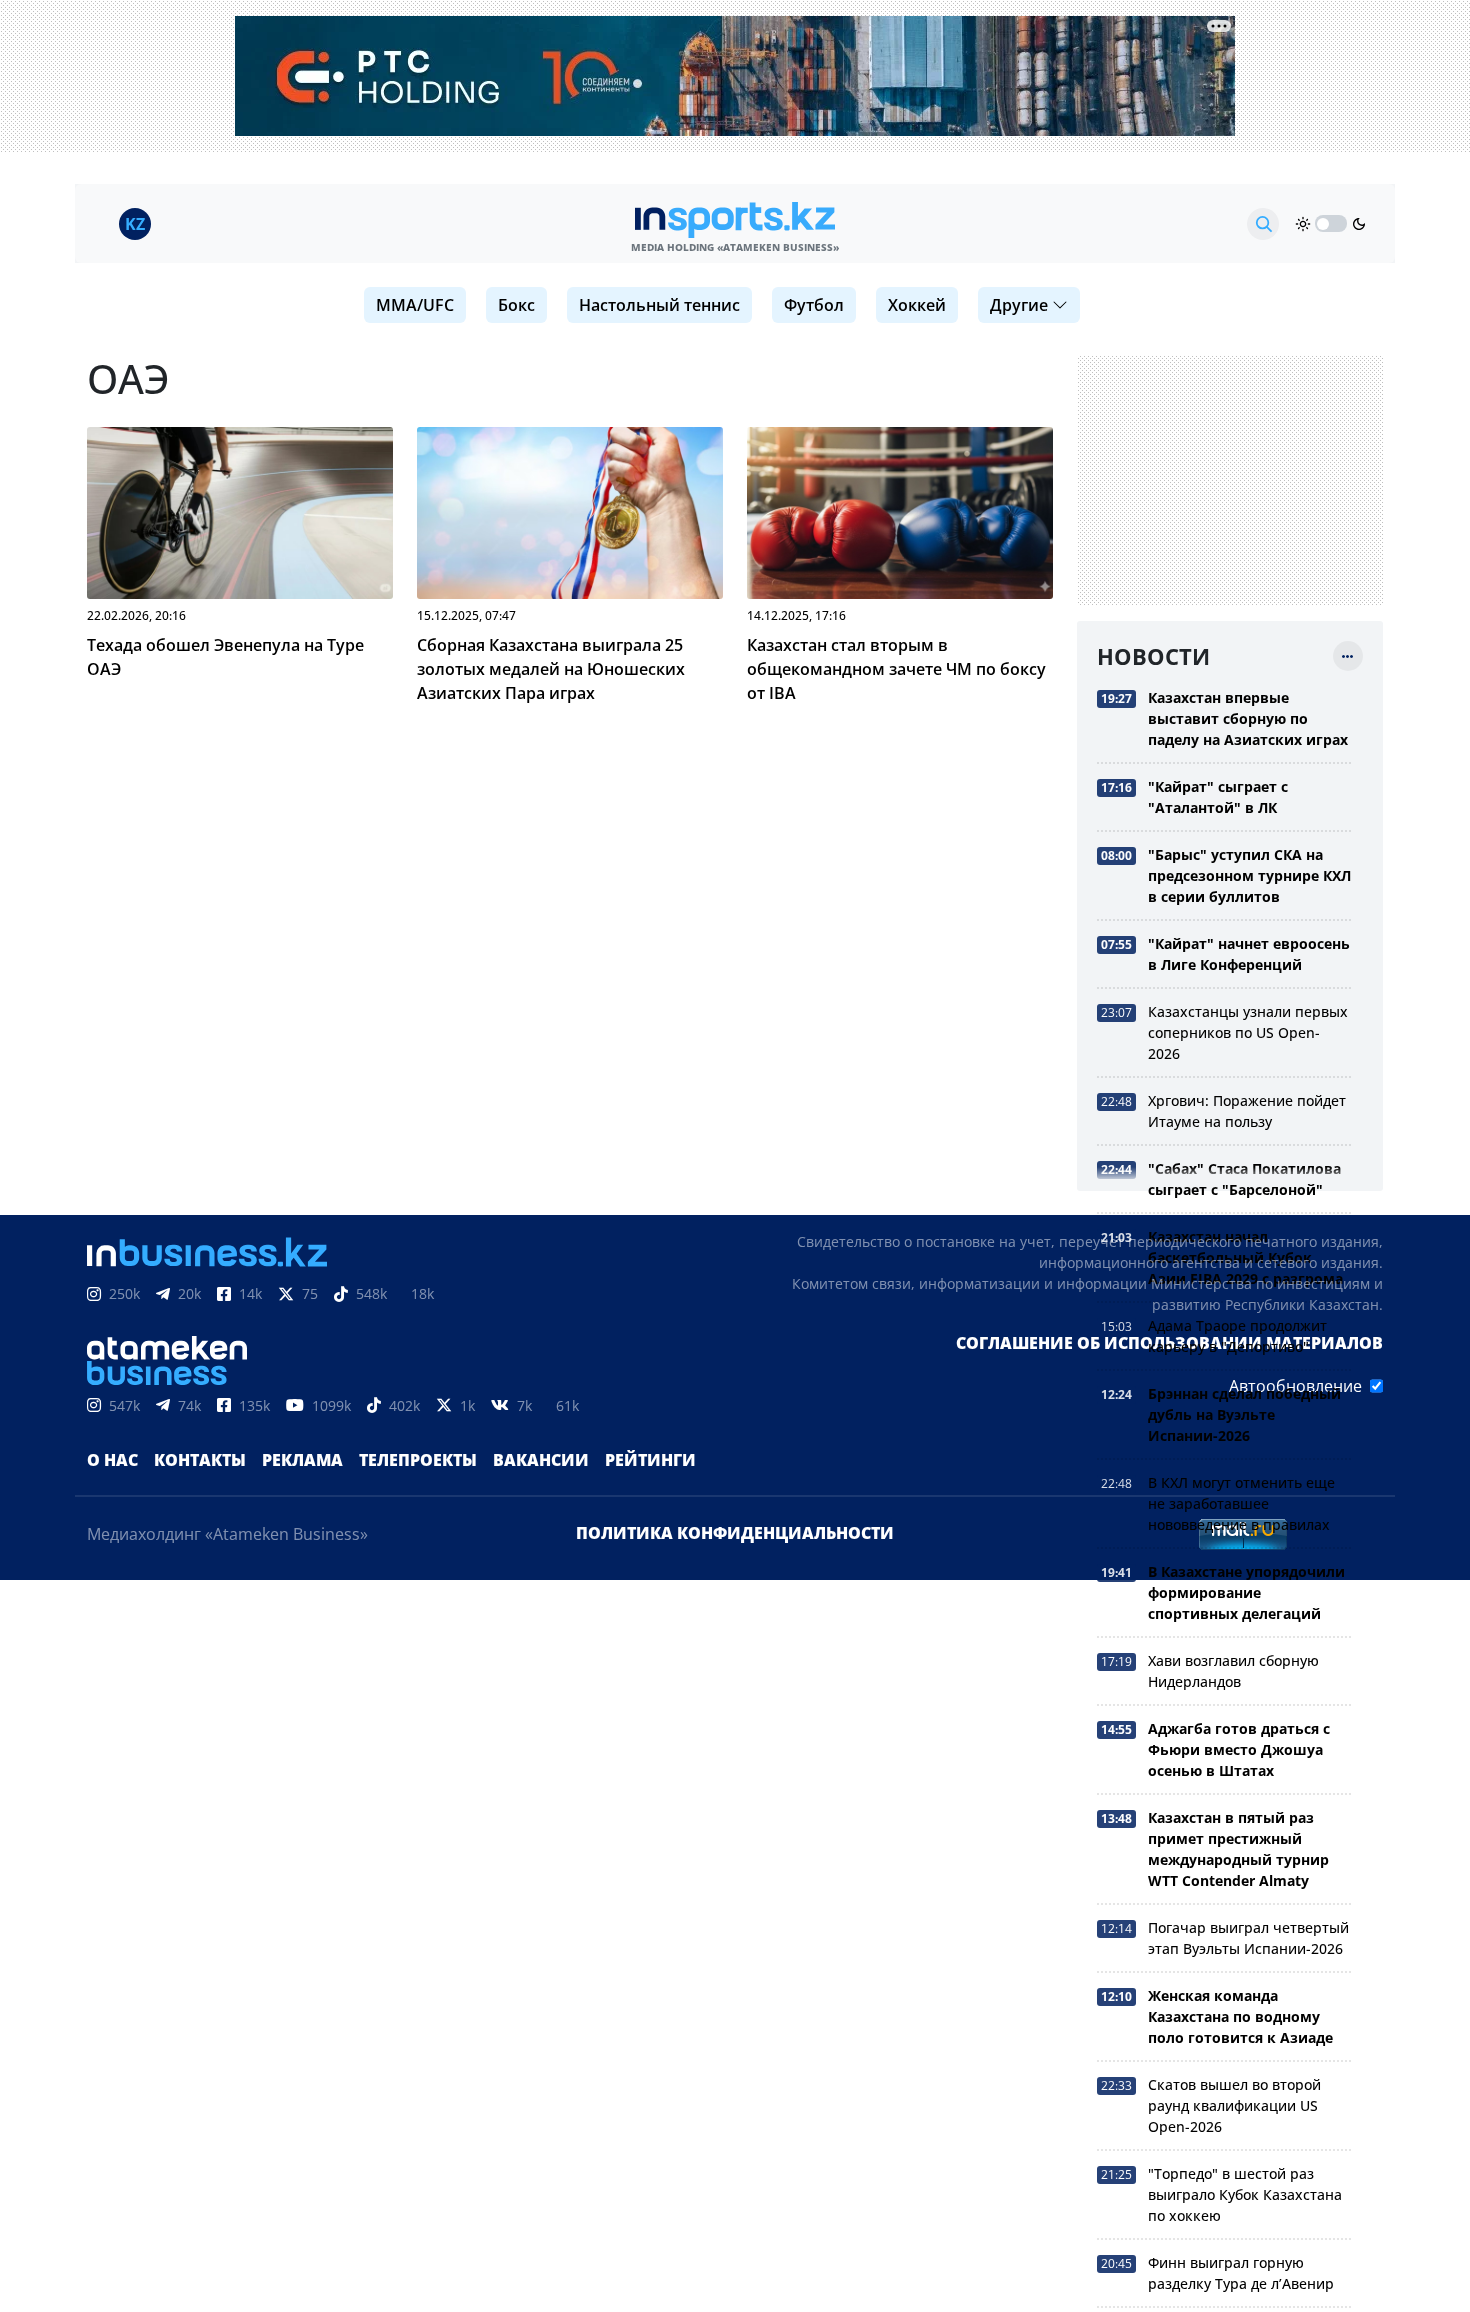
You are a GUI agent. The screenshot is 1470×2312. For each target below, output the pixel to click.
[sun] (1303, 224)
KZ (135, 224)
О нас (112, 1460)
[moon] (1359, 224)
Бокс (516, 305)
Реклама (302, 1460)
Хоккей (917, 305)
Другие (1019, 305)
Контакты (200, 1460)
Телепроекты (418, 1460)
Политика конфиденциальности (735, 1533)
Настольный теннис (659, 305)
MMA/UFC (415, 305)
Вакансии (541, 1460)
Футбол (814, 305)
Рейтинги (650, 1460)
